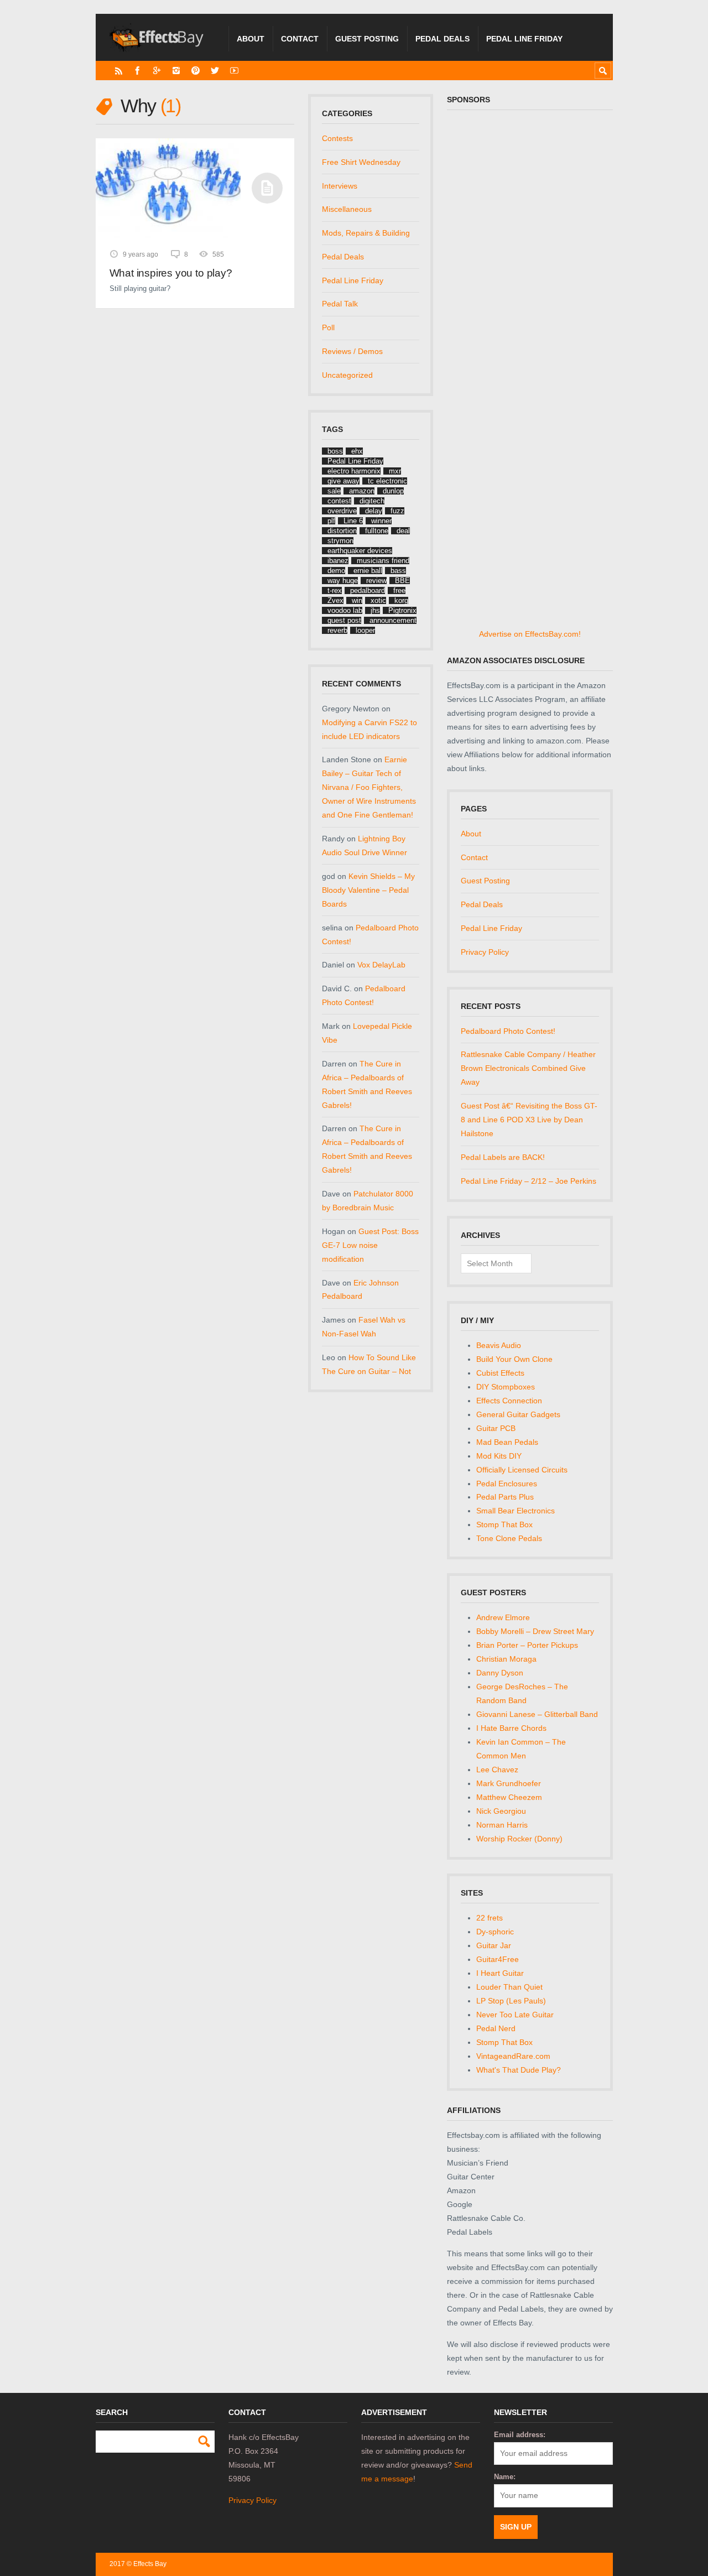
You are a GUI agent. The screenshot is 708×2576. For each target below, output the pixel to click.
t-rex (335, 590)
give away (343, 481)
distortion (342, 531)
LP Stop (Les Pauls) (511, 2001)
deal (403, 531)
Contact (300, 39)
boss (335, 451)
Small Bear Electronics (516, 1511)
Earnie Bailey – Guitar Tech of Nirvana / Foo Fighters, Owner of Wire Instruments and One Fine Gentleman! (369, 787)
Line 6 (353, 521)
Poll (328, 327)
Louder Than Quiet (509, 1987)
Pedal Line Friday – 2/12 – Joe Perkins (529, 1181)
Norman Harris (502, 1825)
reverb (337, 630)
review (376, 581)
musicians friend (383, 561)
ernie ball (368, 571)
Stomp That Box (504, 1524)
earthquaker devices (360, 551)
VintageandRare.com (513, 2056)
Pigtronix (402, 610)
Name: (505, 2477)
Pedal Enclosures (507, 1484)
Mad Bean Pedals (507, 1442)
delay (374, 511)
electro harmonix (354, 471)
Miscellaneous (347, 209)
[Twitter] (215, 71)
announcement (393, 620)
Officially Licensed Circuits (522, 1470)
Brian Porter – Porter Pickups (527, 1645)
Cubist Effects (500, 1373)
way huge (343, 581)
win (357, 600)
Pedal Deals (442, 39)
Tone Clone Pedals (509, 1538)
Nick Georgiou (501, 1811)
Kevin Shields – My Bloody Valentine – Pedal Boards (368, 890)
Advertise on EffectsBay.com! (530, 634)
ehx (357, 451)
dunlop (393, 491)
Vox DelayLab (381, 965)
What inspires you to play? (171, 273)
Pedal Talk (340, 304)
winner (381, 521)
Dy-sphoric (495, 1932)
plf (331, 521)
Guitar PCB (496, 1428)
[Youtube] (234, 71)
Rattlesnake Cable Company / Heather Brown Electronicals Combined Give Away (528, 1068)
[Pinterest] (196, 71)
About (251, 39)
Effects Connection (509, 1401)
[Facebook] (137, 71)
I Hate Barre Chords (511, 1728)
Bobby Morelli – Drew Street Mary (535, 1631)
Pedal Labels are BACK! (503, 1157)
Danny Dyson (500, 1673)
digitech (372, 501)
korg (401, 600)
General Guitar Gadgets (518, 1414)
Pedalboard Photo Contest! (508, 1031)
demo (336, 571)
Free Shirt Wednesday (361, 162)
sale (334, 491)
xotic (378, 600)
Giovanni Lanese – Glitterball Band (537, 1714)
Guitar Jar (494, 1945)
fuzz (397, 511)
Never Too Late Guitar (515, 2015)
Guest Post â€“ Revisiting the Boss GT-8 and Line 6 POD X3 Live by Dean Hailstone (529, 1120)
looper (365, 630)
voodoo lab (345, 610)
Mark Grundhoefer (509, 1783)
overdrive (342, 511)
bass (398, 571)
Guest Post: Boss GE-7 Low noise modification (370, 1245)
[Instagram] (176, 71)
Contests (337, 138)
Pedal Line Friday (524, 39)
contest (339, 501)
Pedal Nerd (496, 2028)
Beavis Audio (499, 1345)
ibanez (338, 561)
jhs (375, 610)
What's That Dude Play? (519, 2070)
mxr (395, 471)
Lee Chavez (497, 1770)
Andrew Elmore (503, 1617)
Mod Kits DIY (499, 1456)
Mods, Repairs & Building (366, 233)
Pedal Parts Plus (505, 1497)
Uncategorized (347, 375)
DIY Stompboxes (506, 1387)
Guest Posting (367, 39)
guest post (344, 620)
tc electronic (387, 481)
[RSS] (119, 71)
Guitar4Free (498, 1959)
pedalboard (368, 590)
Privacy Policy (485, 952)
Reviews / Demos (352, 351)
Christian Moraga (506, 1659)
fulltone (377, 531)
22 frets (490, 1918)
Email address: (520, 2435)
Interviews (340, 186)
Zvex (335, 600)
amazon (362, 491)
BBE (402, 581)
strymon (340, 541)
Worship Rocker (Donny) (519, 1839)
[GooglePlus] (157, 71)
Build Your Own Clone (514, 1359)
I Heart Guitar (500, 1973)
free (399, 590)
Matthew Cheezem (509, 1797)
